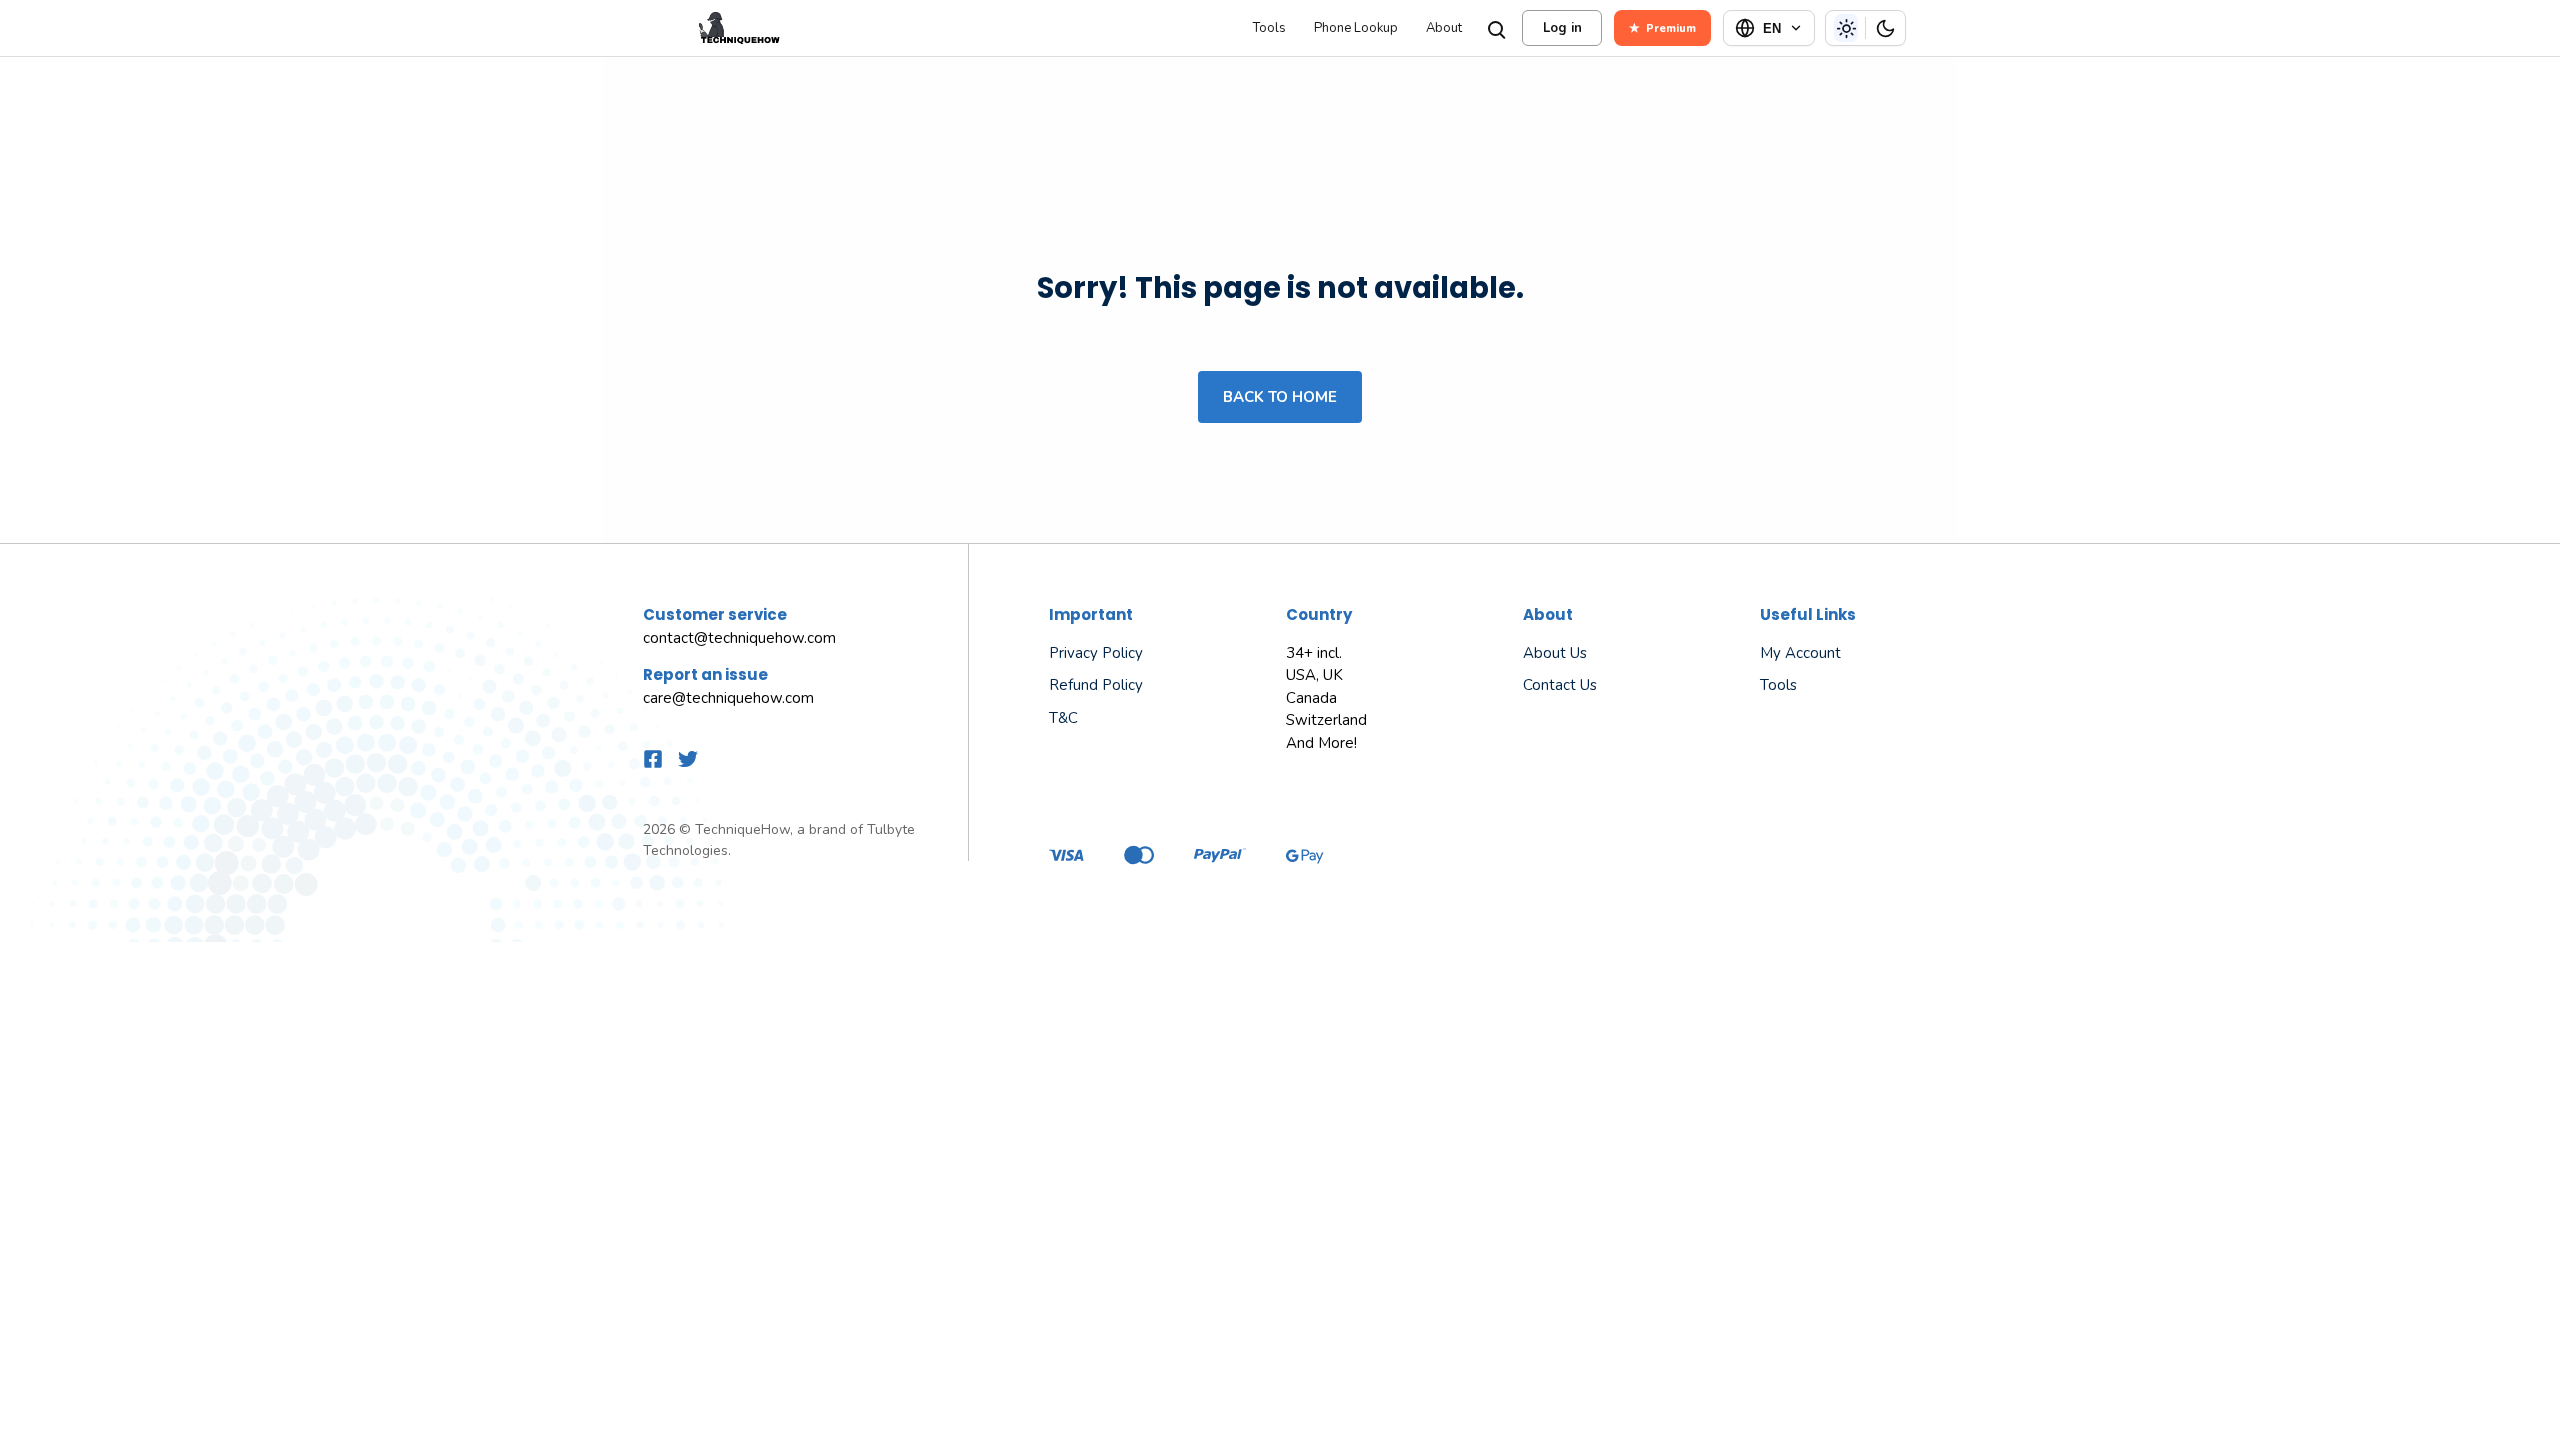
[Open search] (1495, 28)
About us (1555, 653)
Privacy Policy (1096, 653)
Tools (1269, 28)
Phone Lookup (1356, 28)
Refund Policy (1096, 685)
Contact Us (1560, 685)
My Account (1800, 653)
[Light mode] (1846, 28)
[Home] (944, 28)
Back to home (1280, 397)
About (1444, 28)
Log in (1562, 28)
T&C (1063, 718)
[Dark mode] (1885, 28)
